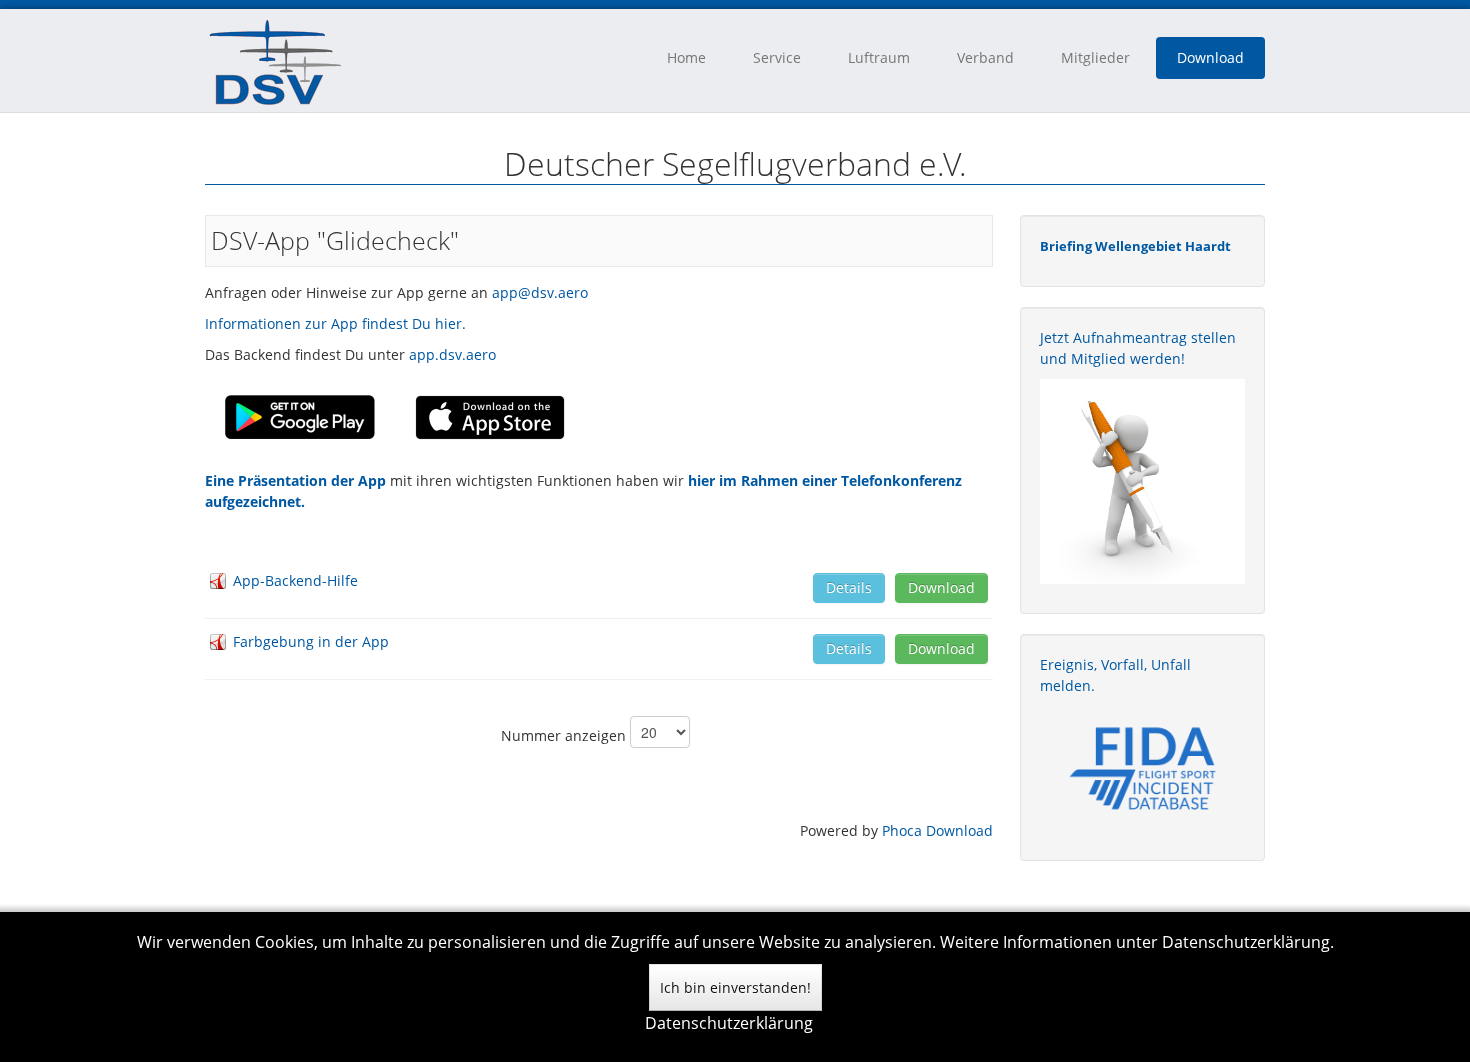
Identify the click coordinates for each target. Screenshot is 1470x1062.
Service (777, 57)
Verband (985, 57)
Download (1210, 57)
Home (686, 57)
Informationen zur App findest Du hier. (335, 323)
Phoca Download (937, 830)
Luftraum (879, 57)
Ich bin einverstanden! (735, 987)
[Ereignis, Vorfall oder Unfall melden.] (1142, 766)
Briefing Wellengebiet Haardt (1135, 246)
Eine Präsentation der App (297, 480)
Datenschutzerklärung (729, 1023)
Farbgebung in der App (311, 641)
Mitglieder (1095, 57)
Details (849, 587)
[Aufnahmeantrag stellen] (1142, 481)
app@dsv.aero (540, 292)
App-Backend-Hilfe (295, 580)
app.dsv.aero (452, 354)
